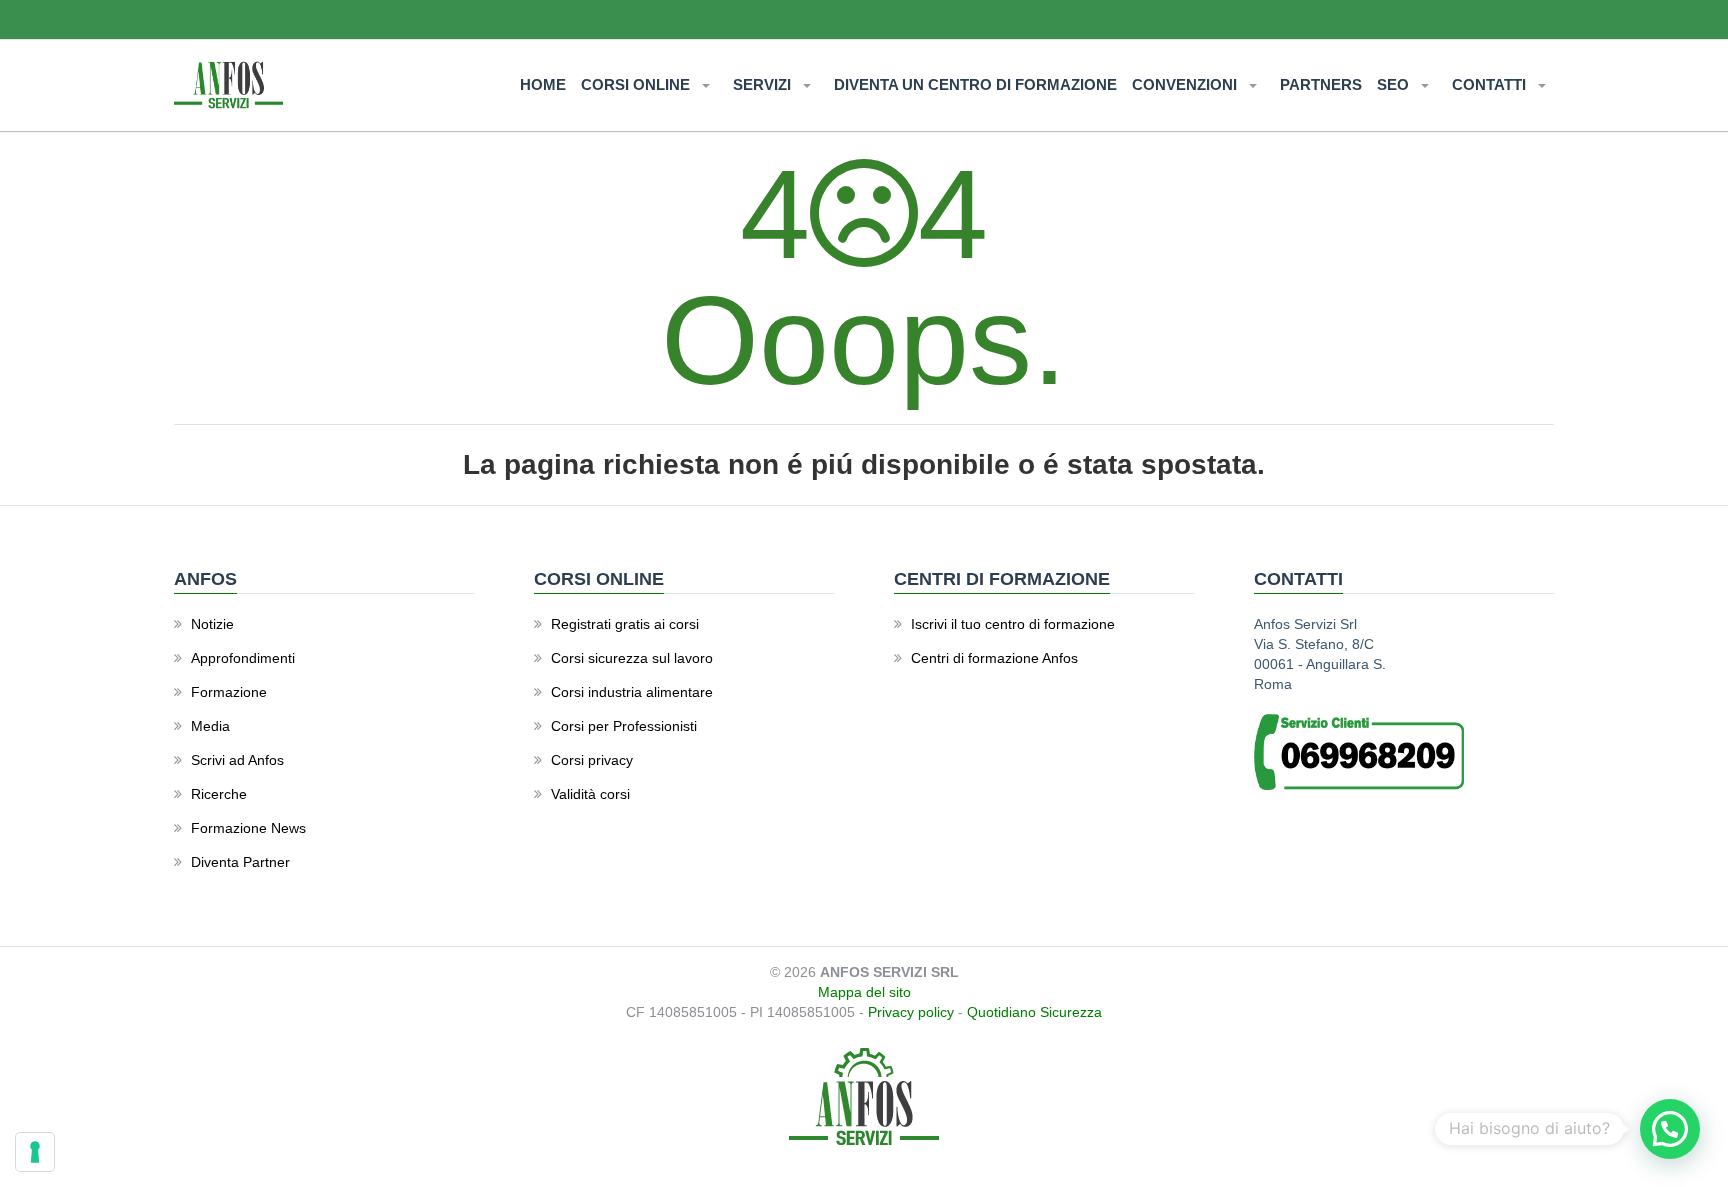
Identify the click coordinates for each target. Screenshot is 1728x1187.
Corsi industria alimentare (632, 692)
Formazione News (248, 828)
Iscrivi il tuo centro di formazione (1013, 624)
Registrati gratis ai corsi (625, 624)
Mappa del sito (864, 992)
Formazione (229, 692)
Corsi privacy (592, 760)
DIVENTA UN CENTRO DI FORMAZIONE (975, 84)
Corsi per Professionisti (624, 726)
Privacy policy (911, 1012)
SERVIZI (764, 84)
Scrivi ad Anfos (237, 760)
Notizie (212, 624)
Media (210, 726)
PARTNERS (1321, 84)
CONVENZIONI (1186, 84)
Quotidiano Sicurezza (1034, 1012)
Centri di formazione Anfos (994, 658)
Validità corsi (590, 794)
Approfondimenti (243, 658)
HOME (543, 84)
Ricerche (219, 794)
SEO (1395, 84)
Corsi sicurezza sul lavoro (632, 658)
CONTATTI (1491, 84)
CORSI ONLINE (637, 84)
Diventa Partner (240, 862)
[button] (1670, 1129)
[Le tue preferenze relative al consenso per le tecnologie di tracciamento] (35, 1152)
